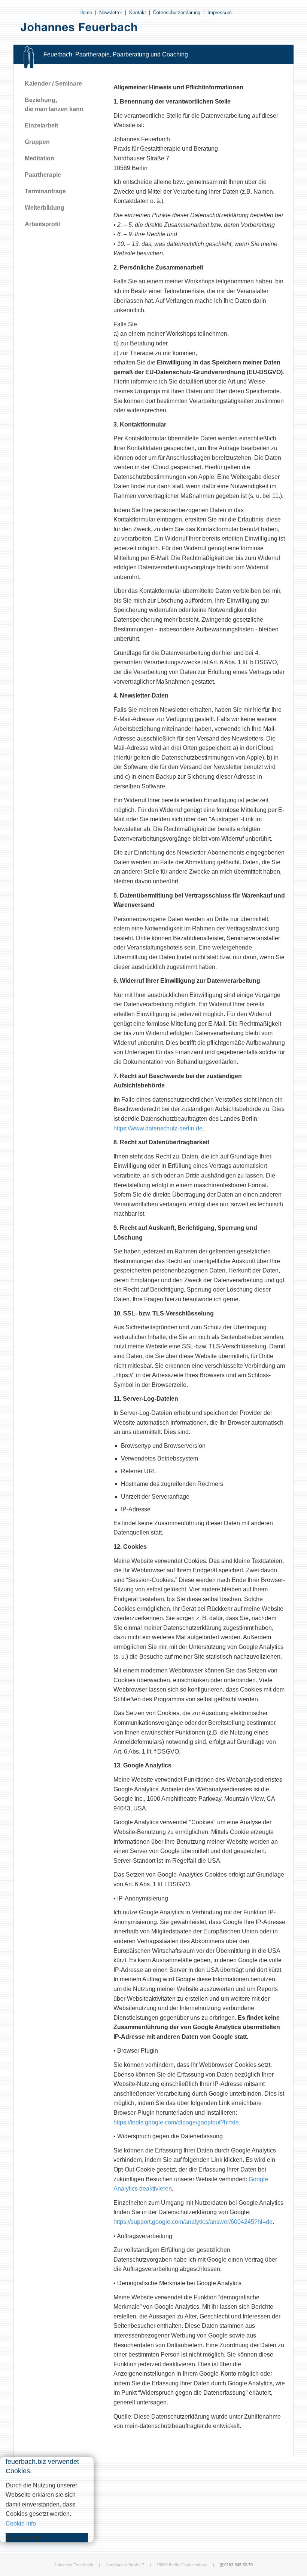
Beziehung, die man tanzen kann (54, 104)
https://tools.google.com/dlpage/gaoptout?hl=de (176, 2122)
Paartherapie (43, 175)
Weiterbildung (45, 208)
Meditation (39, 158)
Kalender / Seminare (53, 84)
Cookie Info (21, 2523)
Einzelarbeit (41, 125)
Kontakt (138, 13)
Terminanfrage (45, 191)
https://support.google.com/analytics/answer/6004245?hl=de (193, 2222)
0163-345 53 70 (238, 2565)
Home (86, 13)
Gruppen (37, 142)
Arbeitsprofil (42, 224)
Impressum (220, 13)
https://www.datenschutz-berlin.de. (159, 1128)
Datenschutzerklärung (177, 13)
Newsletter (111, 13)
